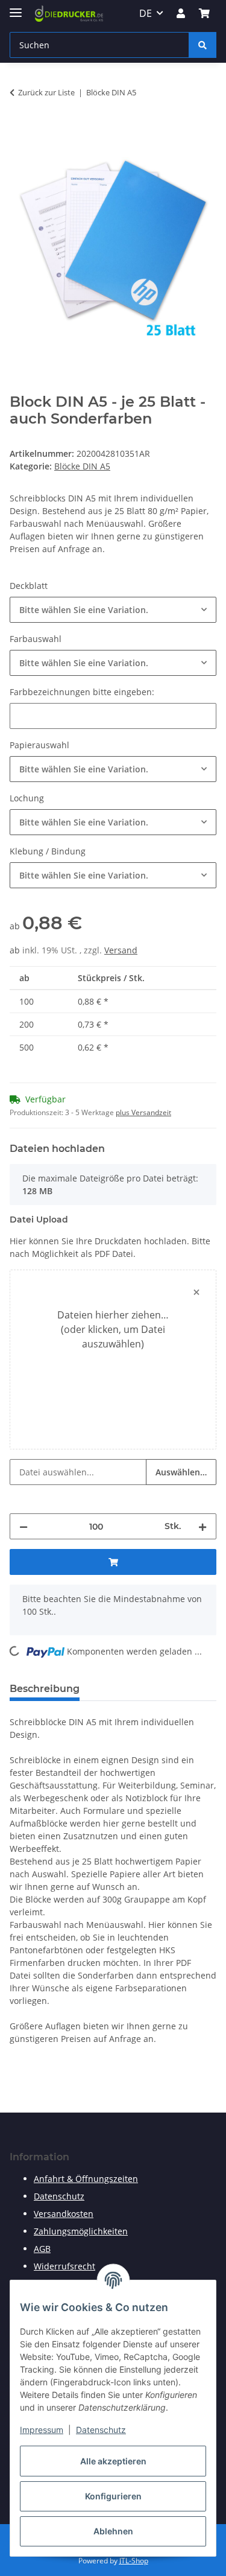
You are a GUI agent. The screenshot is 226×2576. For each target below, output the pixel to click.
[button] (181, 13)
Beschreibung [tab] (45, 1689)
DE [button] (146, 13)
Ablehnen (113, 2531)
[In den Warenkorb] (19, 130)
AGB (42, 2249)
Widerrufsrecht (64, 2266)
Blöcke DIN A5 (82, 466)
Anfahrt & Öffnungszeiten (86, 2179)
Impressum (42, 2430)
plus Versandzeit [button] (143, 1112)
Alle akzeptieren (113, 2461)
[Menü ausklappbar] (16, 8)
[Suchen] (202, 45)
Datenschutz (101, 2430)
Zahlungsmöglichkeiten (81, 2231)
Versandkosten (64, 2214)
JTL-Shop (134, 2561)
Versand (121, 950)
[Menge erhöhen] (202, 1526)
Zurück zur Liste (46, 92)
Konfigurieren (113, 2496)
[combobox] (113, 610)
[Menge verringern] (24, 1526)
